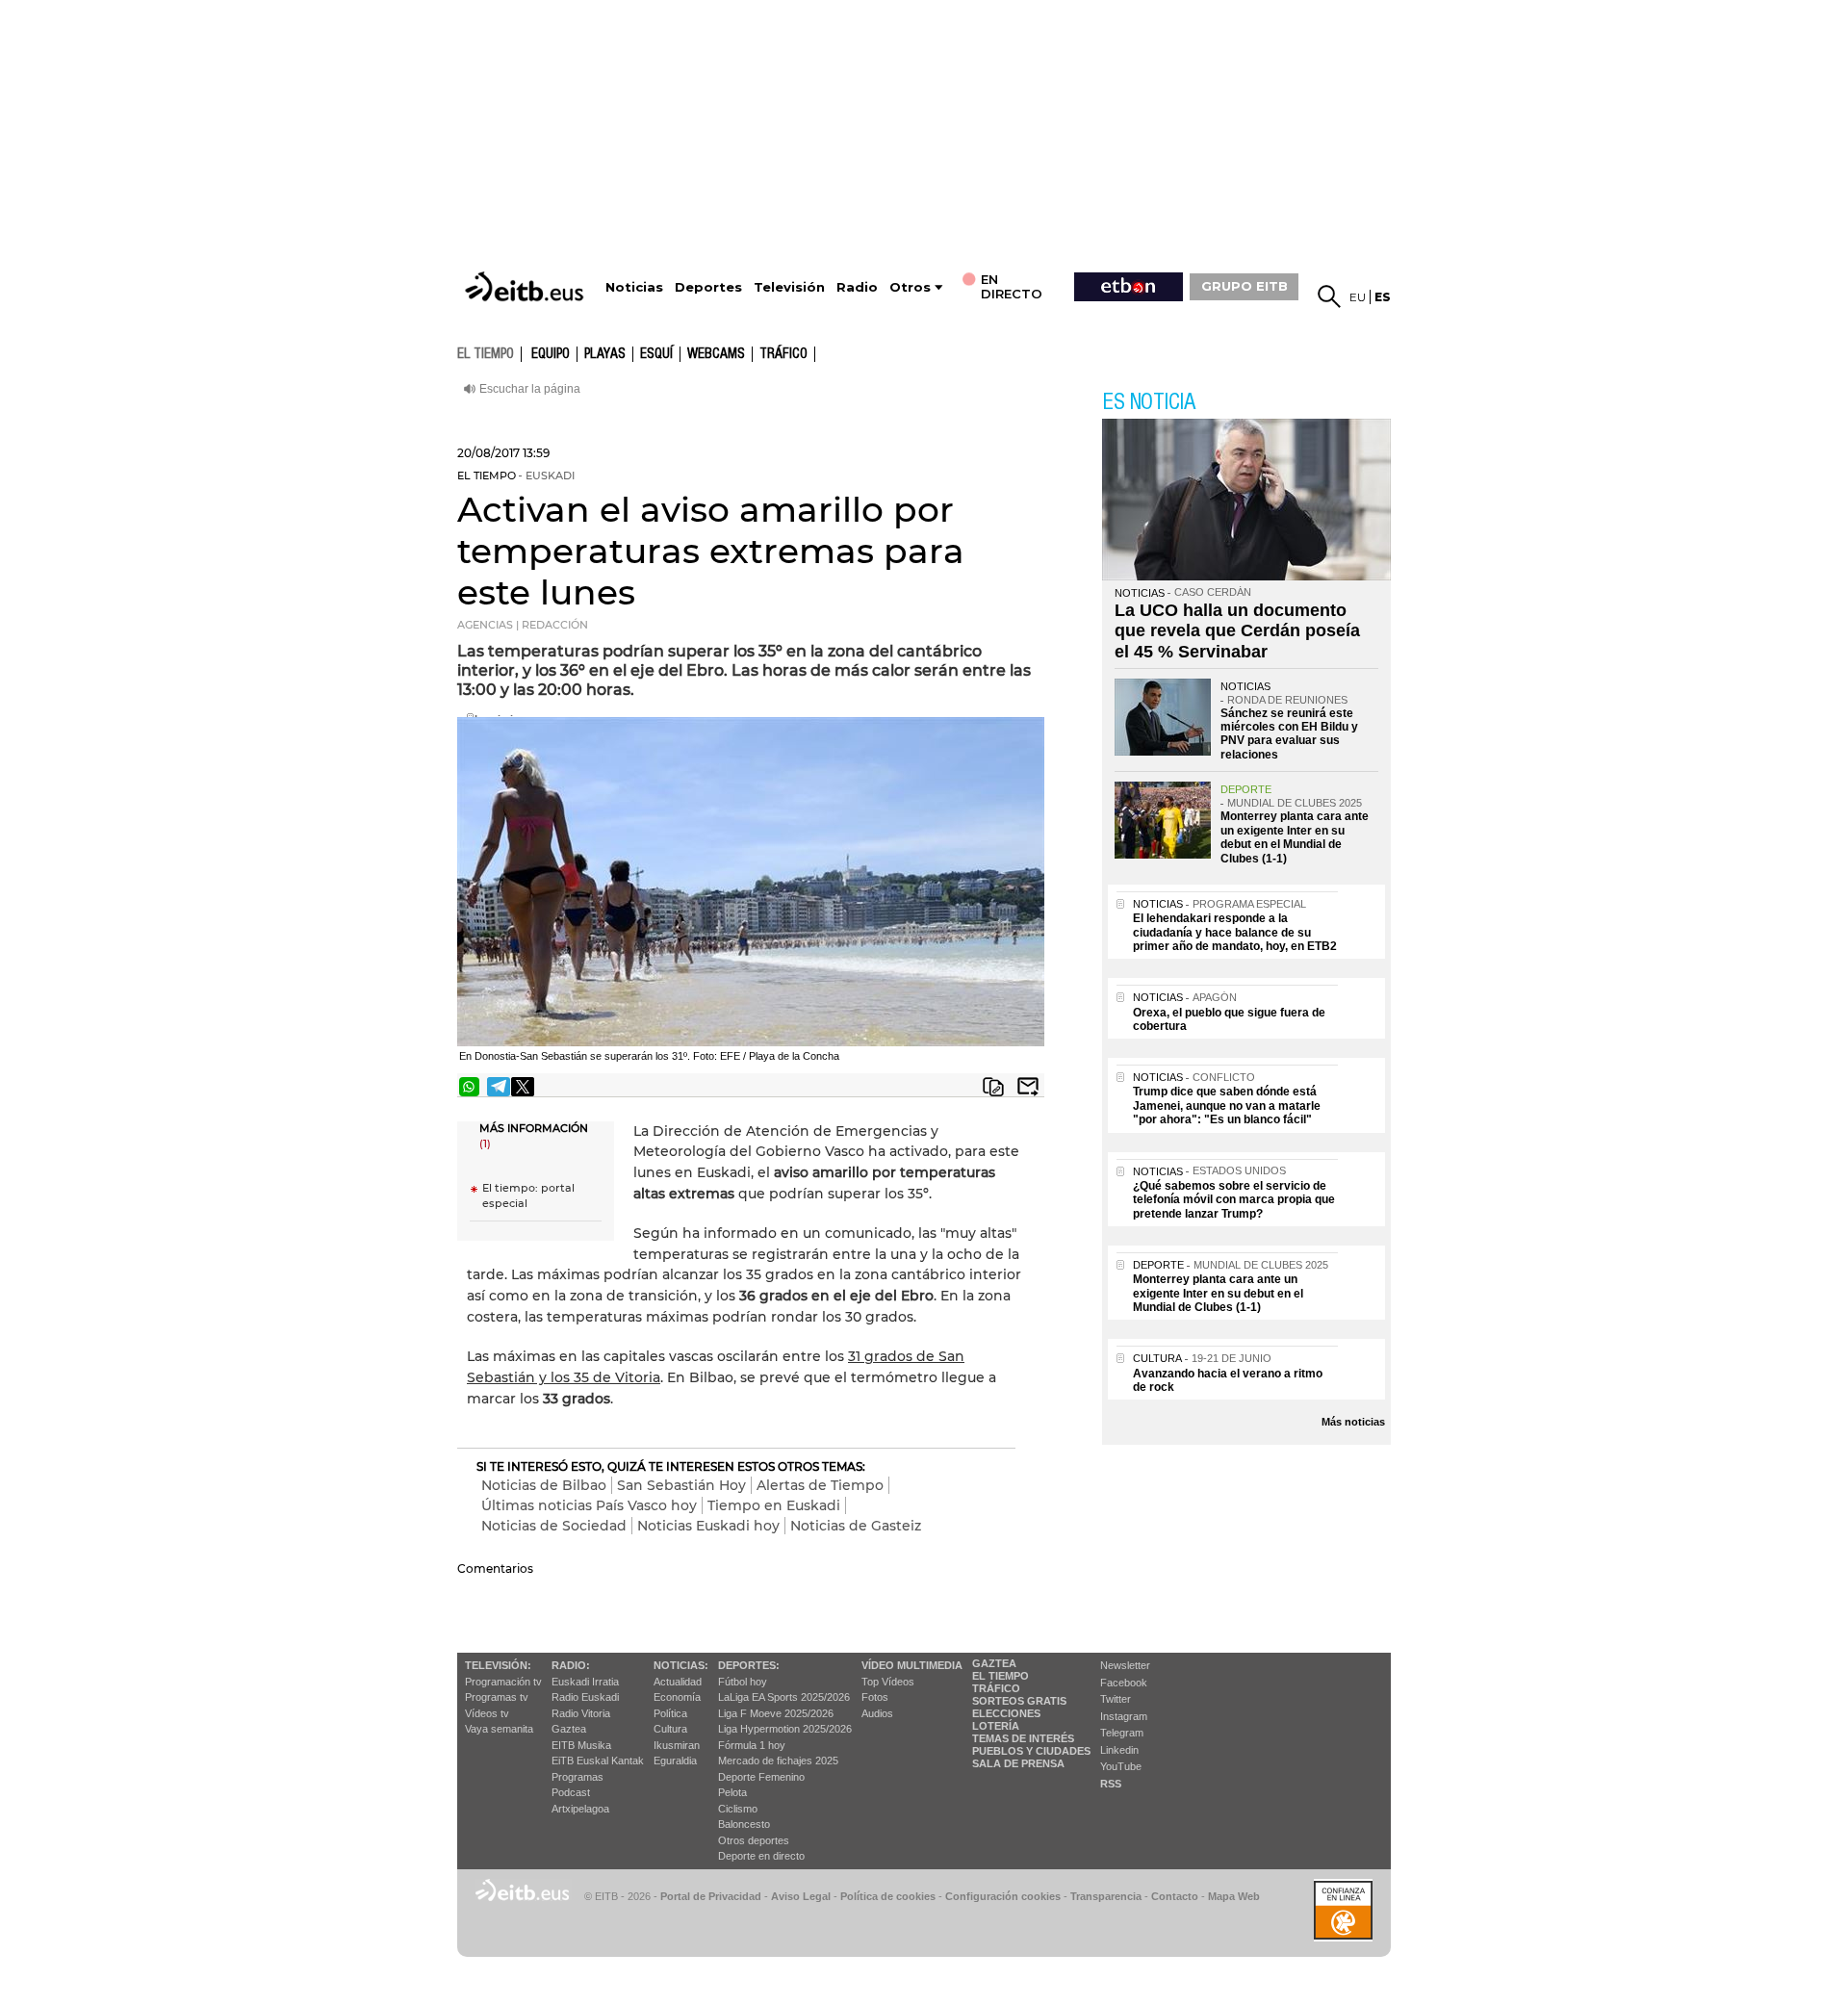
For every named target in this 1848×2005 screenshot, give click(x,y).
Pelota (732, 1792)
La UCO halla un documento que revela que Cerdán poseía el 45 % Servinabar (1237, 631)
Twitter (1116, 1699)
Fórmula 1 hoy (752, 1745)
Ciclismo (738, 1809)
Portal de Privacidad (711, 1896)
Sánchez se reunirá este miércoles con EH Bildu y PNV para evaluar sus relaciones (1289, 734)
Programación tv (503, 1682)
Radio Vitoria (581, 1713)
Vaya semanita (499, 1729)
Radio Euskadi (585, 1697)
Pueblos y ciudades (1031, 1751)
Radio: (571, 1665)
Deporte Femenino (761, 1777)
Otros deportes (754, 1840)
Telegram (1122, 1733)
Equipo (551, 354)
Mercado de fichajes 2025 (778, 1761)
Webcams (716, 354)
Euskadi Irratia (585, 1682)
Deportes (708, 287)
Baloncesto (744, 1824)
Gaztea (569, 1729)
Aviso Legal (801, 1896)
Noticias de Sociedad (554, 1526)
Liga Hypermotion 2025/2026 (785, 1729)
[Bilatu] (1329, 296)
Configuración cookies (1003, 1896)
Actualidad (678, 1682)
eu (1358, 297)
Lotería (996, 1726)
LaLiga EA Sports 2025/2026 (784, 1697)
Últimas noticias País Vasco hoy (589, 1505)
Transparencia (1106, 1896)
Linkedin (1119, 1750)
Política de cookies (888, 1896)
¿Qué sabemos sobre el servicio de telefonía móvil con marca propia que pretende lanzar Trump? (1234, 1200)
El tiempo (1001, 1676)
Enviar (1028, 1087)
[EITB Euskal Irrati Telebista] (526, 286)
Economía (677, 1697)
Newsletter (1125, 1665)
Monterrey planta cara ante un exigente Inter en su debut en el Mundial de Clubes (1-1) (1295, 837)
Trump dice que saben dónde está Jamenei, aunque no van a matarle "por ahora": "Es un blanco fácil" (1227, 1105)
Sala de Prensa (1018, 1763)
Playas (605, 354)
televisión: (498, 1665)
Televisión (789, 287)
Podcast (571, 1792)
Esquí (656, 354)
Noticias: (681, 1665)
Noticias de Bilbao (544, 1485)
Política (670, 1713)
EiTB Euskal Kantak (598, 1761)
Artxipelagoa (580, 1809)
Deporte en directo (761, 1856)
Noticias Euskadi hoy (708, 1526)
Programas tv (497, 1697)
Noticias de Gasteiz (856, 1526)
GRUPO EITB (1245, 286)
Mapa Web (1234, 1896)
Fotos (875, 1697)
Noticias (634, 287)
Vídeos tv (487, 1713)
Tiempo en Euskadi (774, 1505)
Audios (877, 1713)
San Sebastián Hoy (681, 1485)
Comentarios (495, 1568)
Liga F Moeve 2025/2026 (776, 1713)
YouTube (1121, 1766)
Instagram (1124, 1716)
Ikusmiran (677, 1745)
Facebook (1124, 1683)
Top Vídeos (888, 1682)
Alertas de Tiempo (820, 1485)
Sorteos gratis (1019, 1701)
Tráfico (783, 354)
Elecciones (1006, 1713)
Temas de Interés (1023, 1738)
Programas (577, 1777)
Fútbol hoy (743, 1682)
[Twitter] (523, 1087)
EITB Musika (581, 1745)
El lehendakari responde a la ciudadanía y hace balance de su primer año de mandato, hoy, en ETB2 (1235, 932)
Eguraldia (675, 1761)
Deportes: (749, 1665)
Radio (857, 287)
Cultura (670, 1729)
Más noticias (1353, 1422)
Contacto (1175, 1896)
